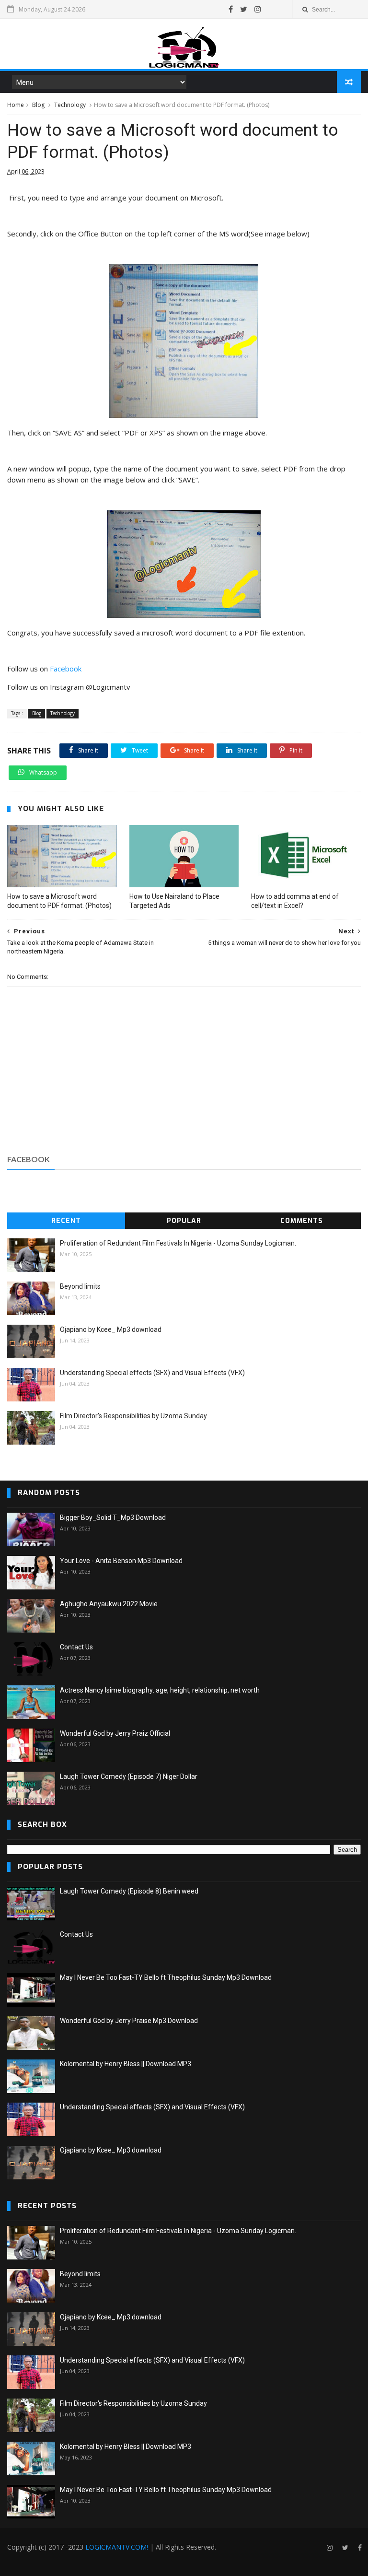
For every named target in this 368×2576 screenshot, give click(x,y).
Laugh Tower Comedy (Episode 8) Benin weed (129, 1891)
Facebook (66, 669)
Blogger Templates (152, 2564)
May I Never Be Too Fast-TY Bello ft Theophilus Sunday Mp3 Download (166, 1977)
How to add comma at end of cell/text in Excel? (295, 901)
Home (16, 105)
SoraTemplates (59, 2564)
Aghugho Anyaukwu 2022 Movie (109, 1604)
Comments (302, 1221)
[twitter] (244, 9)
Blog (38, 105)
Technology (70, 105)
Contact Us (76, 1647)
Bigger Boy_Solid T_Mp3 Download (113, 1517)
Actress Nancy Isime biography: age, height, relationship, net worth (160, 1690)
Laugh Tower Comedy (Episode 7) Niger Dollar (129, 1776)
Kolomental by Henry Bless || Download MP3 (126, 2064)
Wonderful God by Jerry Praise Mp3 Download (129, 2021)
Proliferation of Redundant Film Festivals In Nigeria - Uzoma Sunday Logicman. (178, 1243)
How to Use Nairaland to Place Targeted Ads (174, 901)
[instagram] (258, 9)
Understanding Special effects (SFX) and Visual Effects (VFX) (152, 1373)
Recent (66, 1221)
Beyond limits (80, 1286)
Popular (184, 1221)
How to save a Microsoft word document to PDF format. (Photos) (59, 901)
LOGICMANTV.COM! (117, 2547)
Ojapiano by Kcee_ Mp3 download (111, 1329)
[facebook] (231, 9)
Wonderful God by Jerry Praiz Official (115, 1733)
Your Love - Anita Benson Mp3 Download (121, 1561)
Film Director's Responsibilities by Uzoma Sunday (133, 1416)
